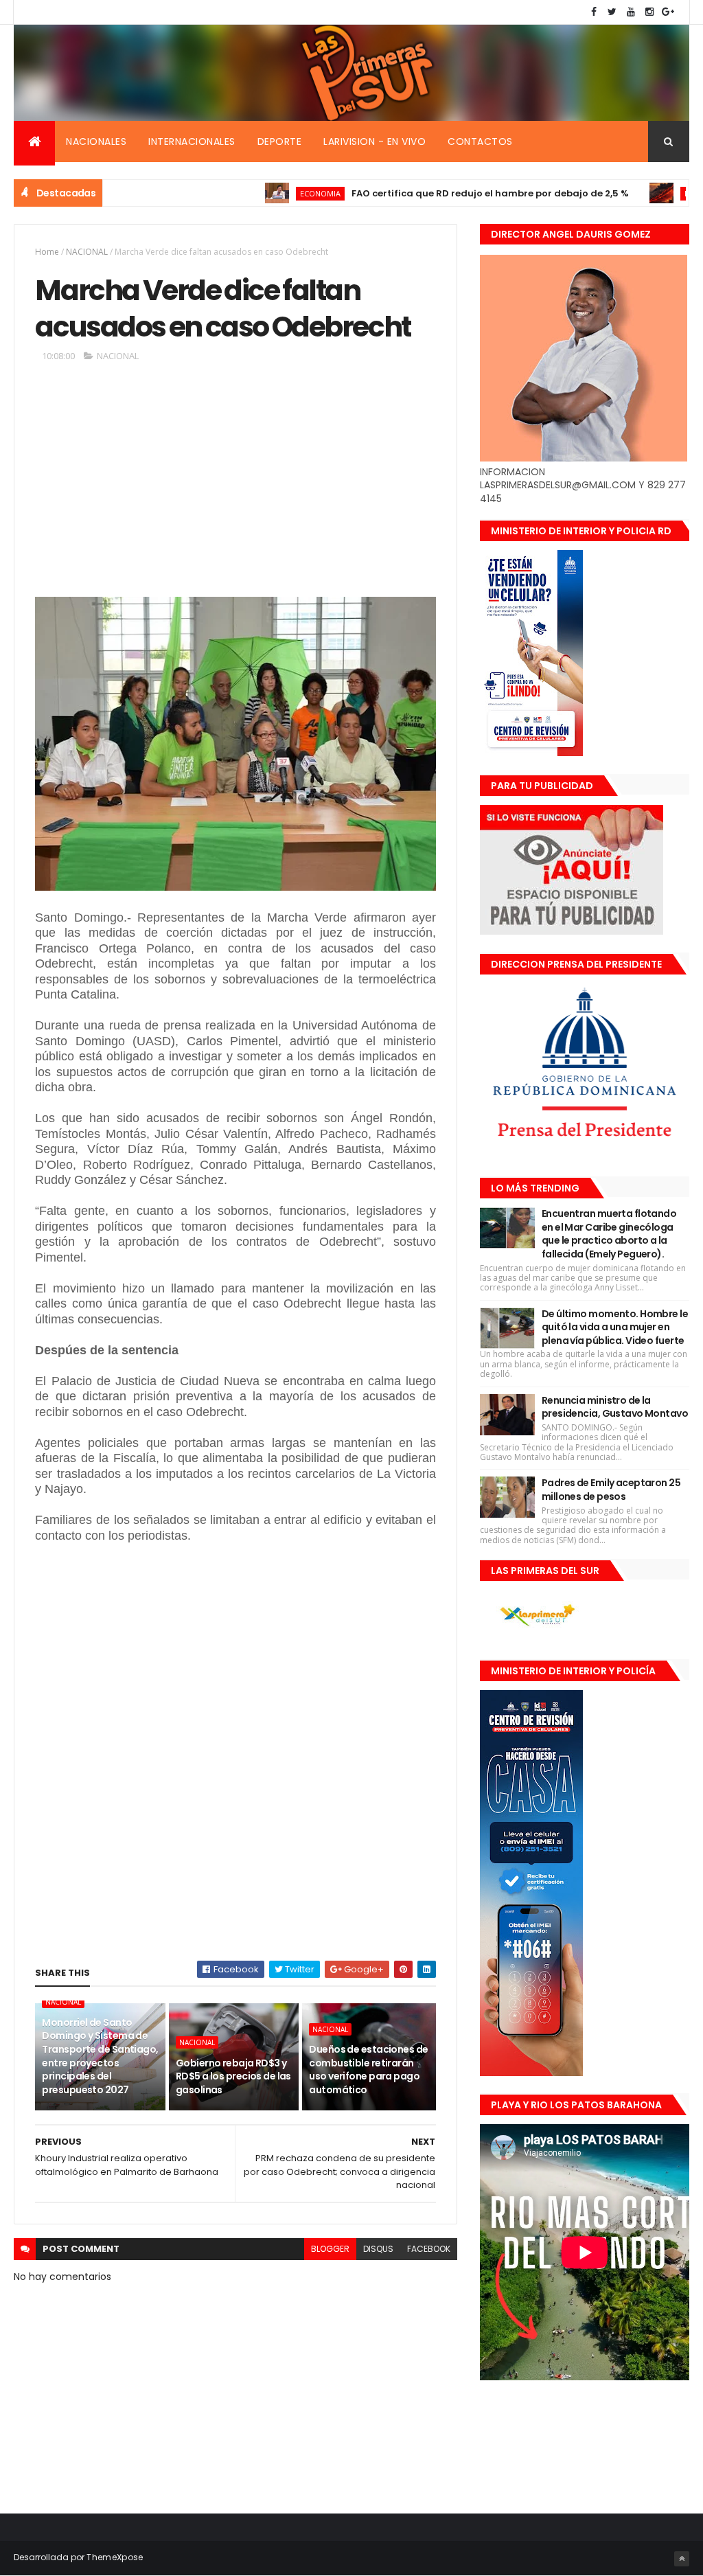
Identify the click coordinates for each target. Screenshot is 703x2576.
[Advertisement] (235, 485)
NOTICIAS (638, 193)
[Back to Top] (682, 2559)
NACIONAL (87, 252)
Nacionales (96, 141)
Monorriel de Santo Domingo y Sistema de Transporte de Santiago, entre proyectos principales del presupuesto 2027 (100, 2056)
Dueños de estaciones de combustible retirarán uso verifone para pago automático (368, 2070)
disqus (378, 2249)
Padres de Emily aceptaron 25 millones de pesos (611, 1490)
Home (47, 252)
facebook (429, 2249)
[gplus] (668, 12)
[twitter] (612, 12)
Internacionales (192, 141)
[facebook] (594, 12)
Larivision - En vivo (374, 141)
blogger (330, 2249)
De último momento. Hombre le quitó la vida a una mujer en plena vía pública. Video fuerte (615, 1327)
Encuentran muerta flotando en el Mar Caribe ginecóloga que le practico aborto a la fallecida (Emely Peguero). (609, 1234)
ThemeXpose (115, 2557)
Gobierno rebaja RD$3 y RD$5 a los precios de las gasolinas (233, 2076)
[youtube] (631, 12)
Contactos (480, 141)
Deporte (280, 141)
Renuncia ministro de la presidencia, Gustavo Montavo (615, 1407)
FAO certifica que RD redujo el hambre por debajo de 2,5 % (427, 193)
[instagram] (649, 12)
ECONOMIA (257, 193)
